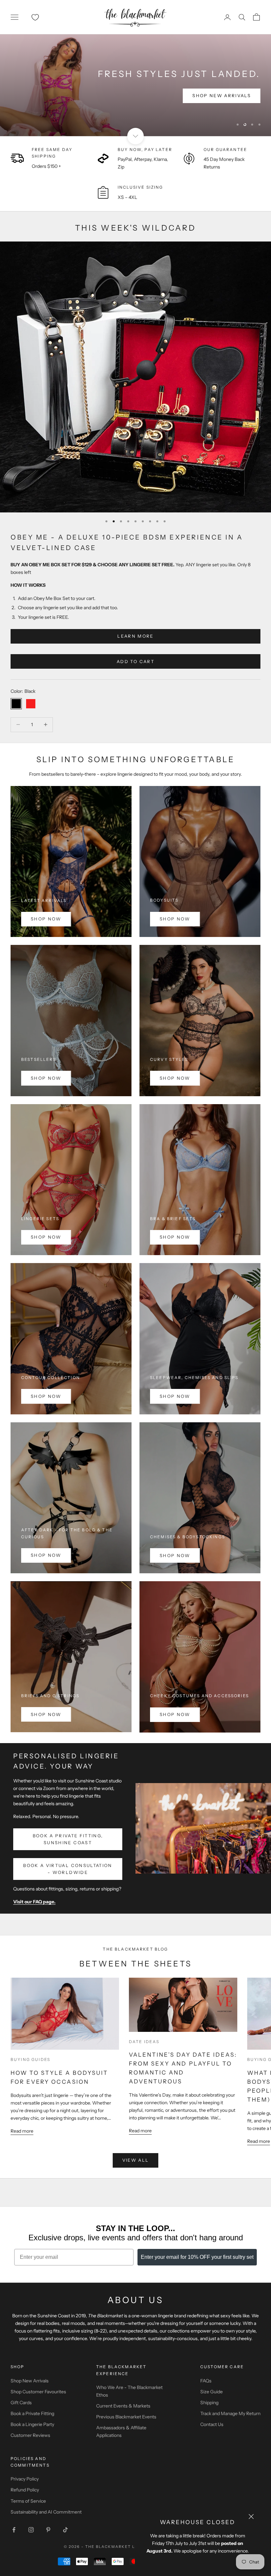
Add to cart (135, 661)
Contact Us (212, 2424)
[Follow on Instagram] (31, 2530)
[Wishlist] (35, 17)
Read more (22, 2131)
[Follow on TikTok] (65, 2530)
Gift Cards (21, 2403)
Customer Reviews (30, 2435)
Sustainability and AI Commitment (46, 2512)
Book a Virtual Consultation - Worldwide (68, 1869)
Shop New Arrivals (30, 2381)
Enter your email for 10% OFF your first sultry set (197, 2257)
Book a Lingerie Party (32, 2424)
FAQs (206, 2381)
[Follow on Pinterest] (48, 2530)
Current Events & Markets (123, 2406)
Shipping (209, 2403)
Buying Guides (30, 2059)
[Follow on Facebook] (14, 2530)
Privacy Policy (25, 2479)
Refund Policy (25, 2490)
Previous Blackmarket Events (126, 2417)
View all (136, 2160)
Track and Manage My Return (230, 2413)
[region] (135, 85)
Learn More (135, 636)
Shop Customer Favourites (38, 2392)
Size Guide (212, 2392)
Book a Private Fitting (32, 2413)
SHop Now (46, 1555)
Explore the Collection (58, 95)
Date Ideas (144, 2042)
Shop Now (175, 919)
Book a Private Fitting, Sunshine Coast (68, 1839)
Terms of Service (28, 2501)
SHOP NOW (46, 919)
